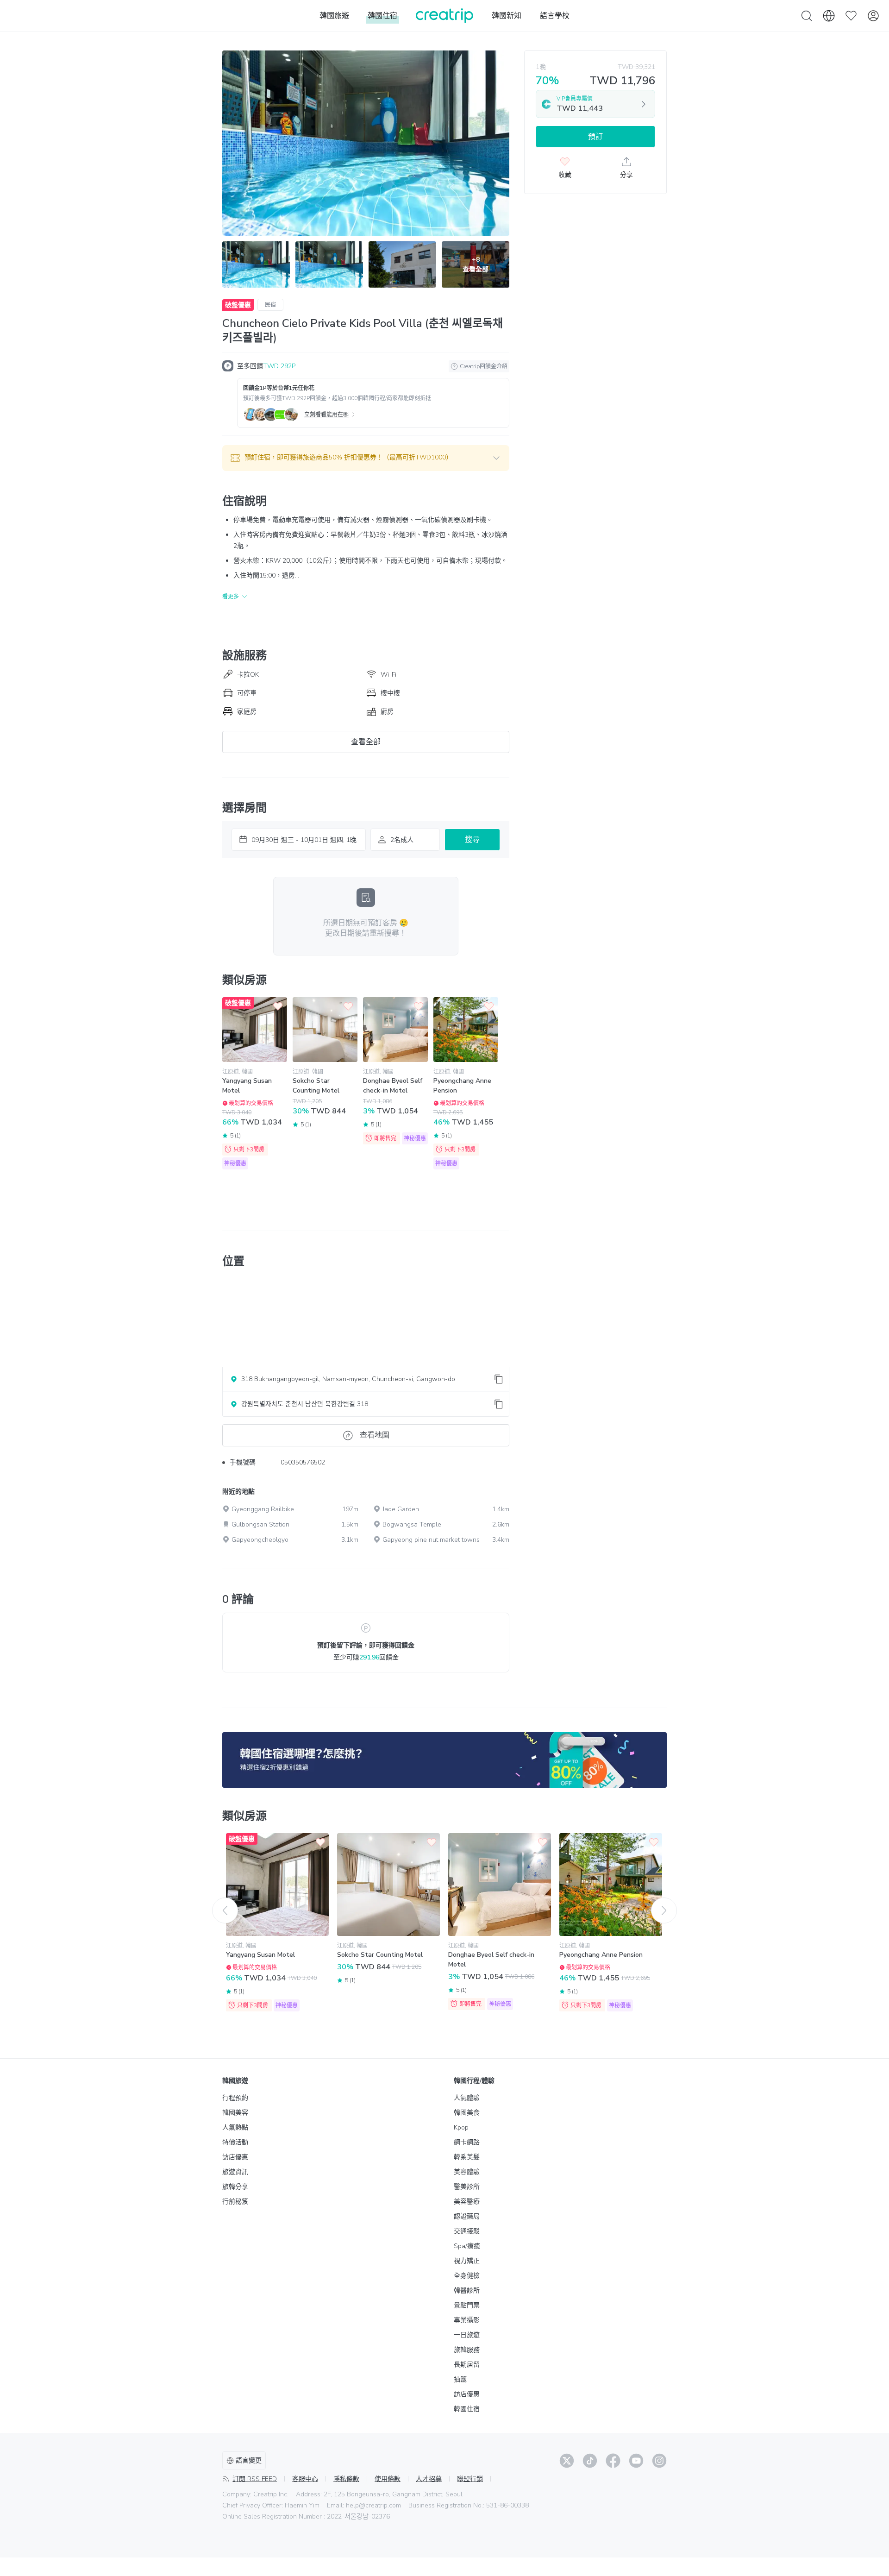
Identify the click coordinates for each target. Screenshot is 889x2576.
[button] (366, 458)
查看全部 (366, 742)
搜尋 (472, 840)
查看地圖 (375, 1435)
